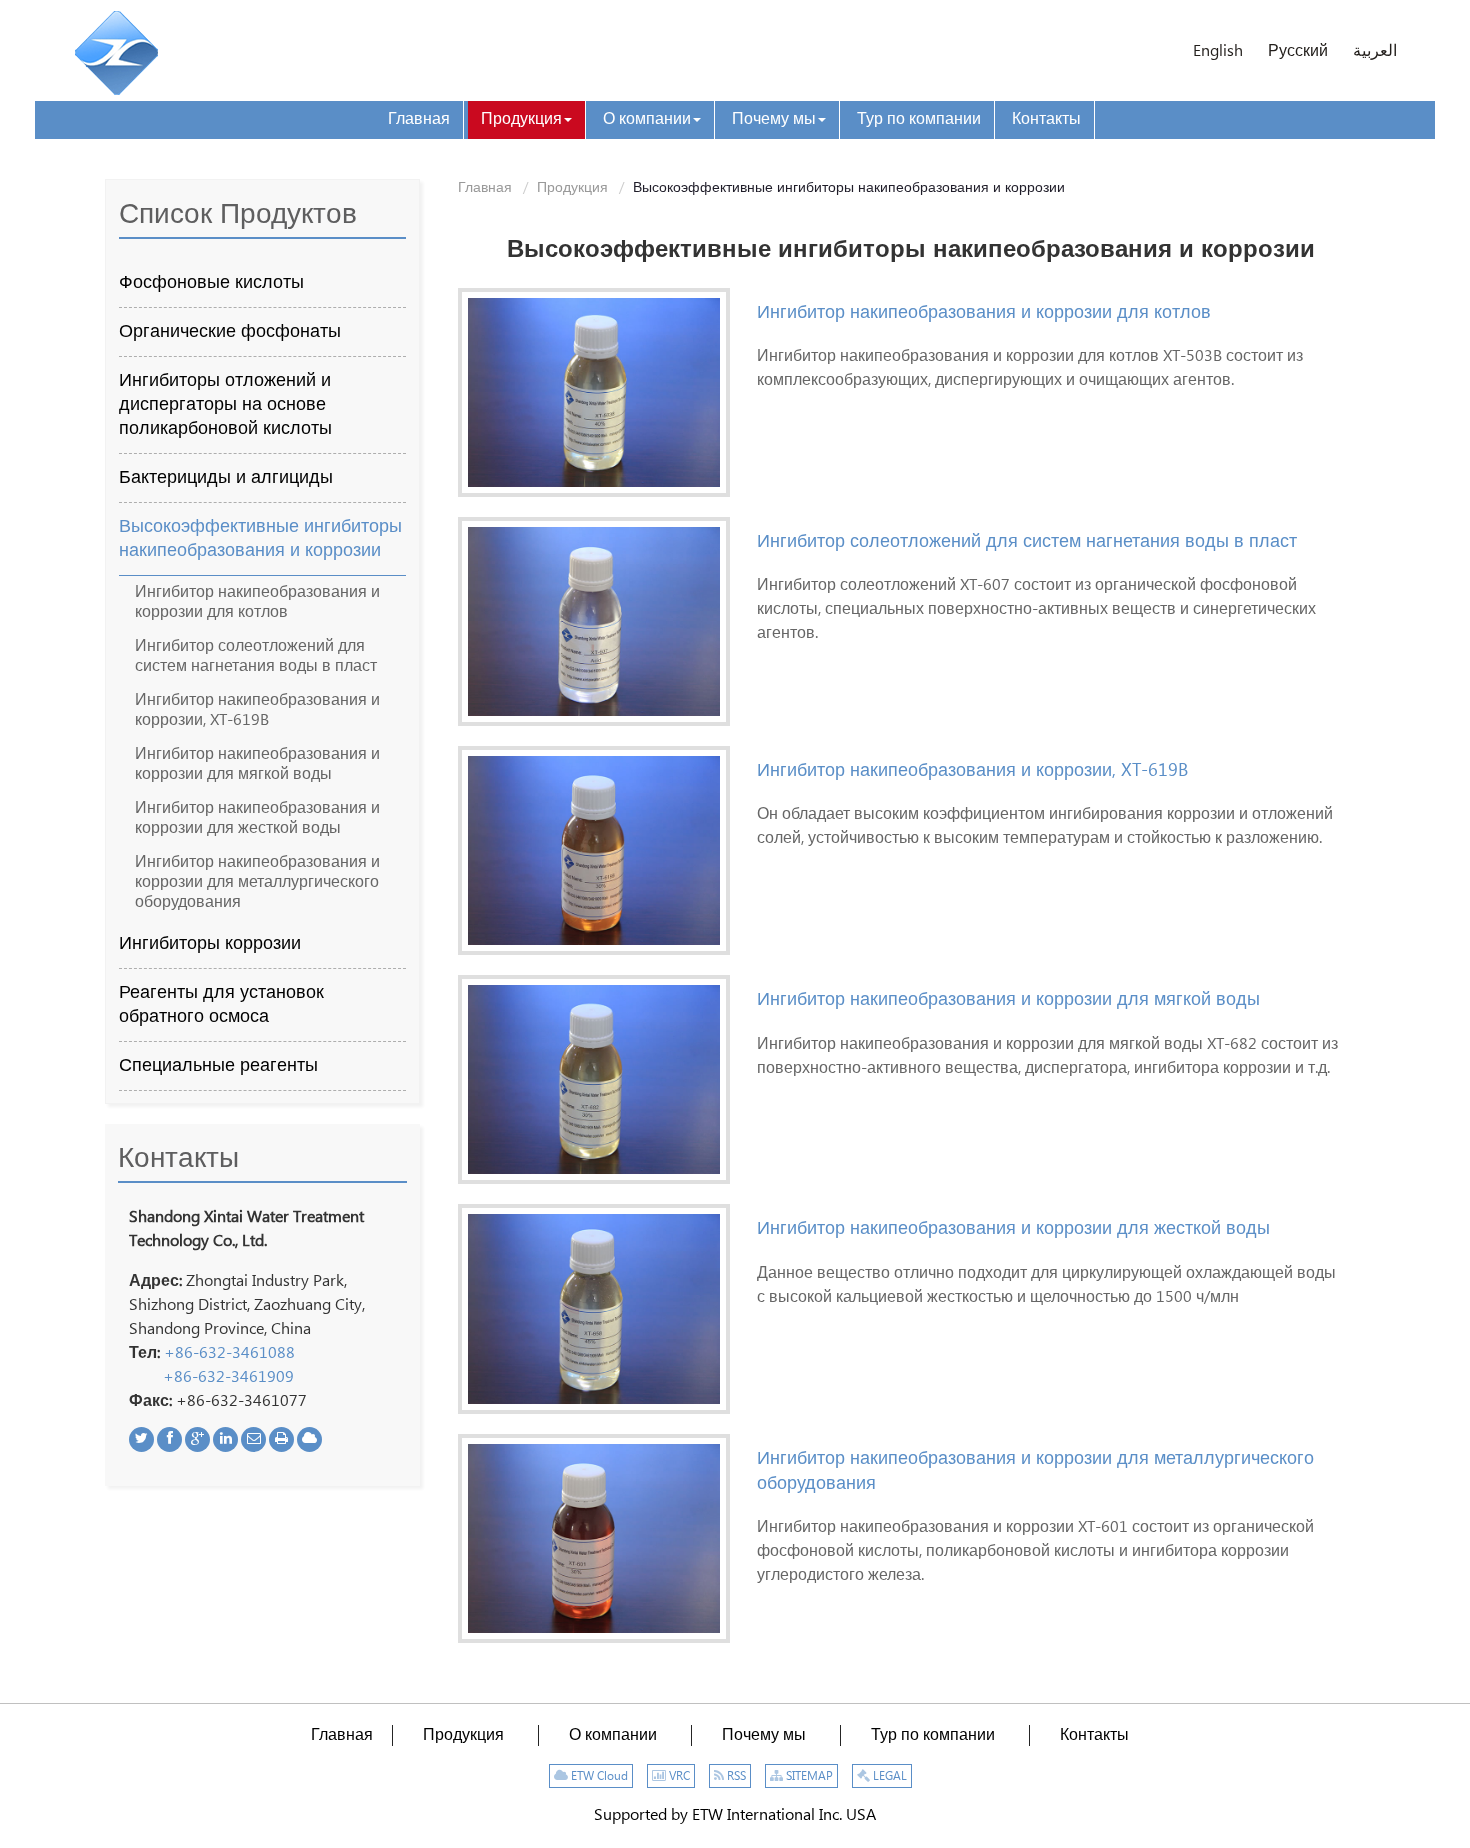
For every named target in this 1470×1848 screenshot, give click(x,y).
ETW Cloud (598, 1776)
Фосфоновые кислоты (211, 283)
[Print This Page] (281, 1439)
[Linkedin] (225, 1439)
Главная (485, 188)
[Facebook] (169, 1439)
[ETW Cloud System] (309, 1439)
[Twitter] (141, 1439)
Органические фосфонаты (230, 332)
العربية (1375, 51)
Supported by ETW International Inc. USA (735, 1815)
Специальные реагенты (218, 1066)
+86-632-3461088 (229, 1353)
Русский (1298, 51)
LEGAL (888, 1776)
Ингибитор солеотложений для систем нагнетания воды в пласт (1027, 541)
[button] (526, 120)
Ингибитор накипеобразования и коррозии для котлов (984, 312)
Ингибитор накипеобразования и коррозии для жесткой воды (1013, 1228)
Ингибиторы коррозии (210, 944)
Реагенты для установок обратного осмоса (221, 1005)
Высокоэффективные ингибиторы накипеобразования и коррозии (260, 539)
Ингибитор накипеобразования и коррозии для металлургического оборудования (1035, 1471)
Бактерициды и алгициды (226, 478)
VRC (678, 1776)
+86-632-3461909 (228, 1377)
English (1218, 51)
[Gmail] (253, 1439)
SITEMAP (808, 1776)
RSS (735, 1776)
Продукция (572, 188)
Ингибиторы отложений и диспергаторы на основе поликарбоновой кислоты (225, 405)
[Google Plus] (197, 1439)
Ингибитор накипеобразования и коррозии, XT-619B (972, 770)
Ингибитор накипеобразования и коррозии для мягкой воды (1008, 999)
